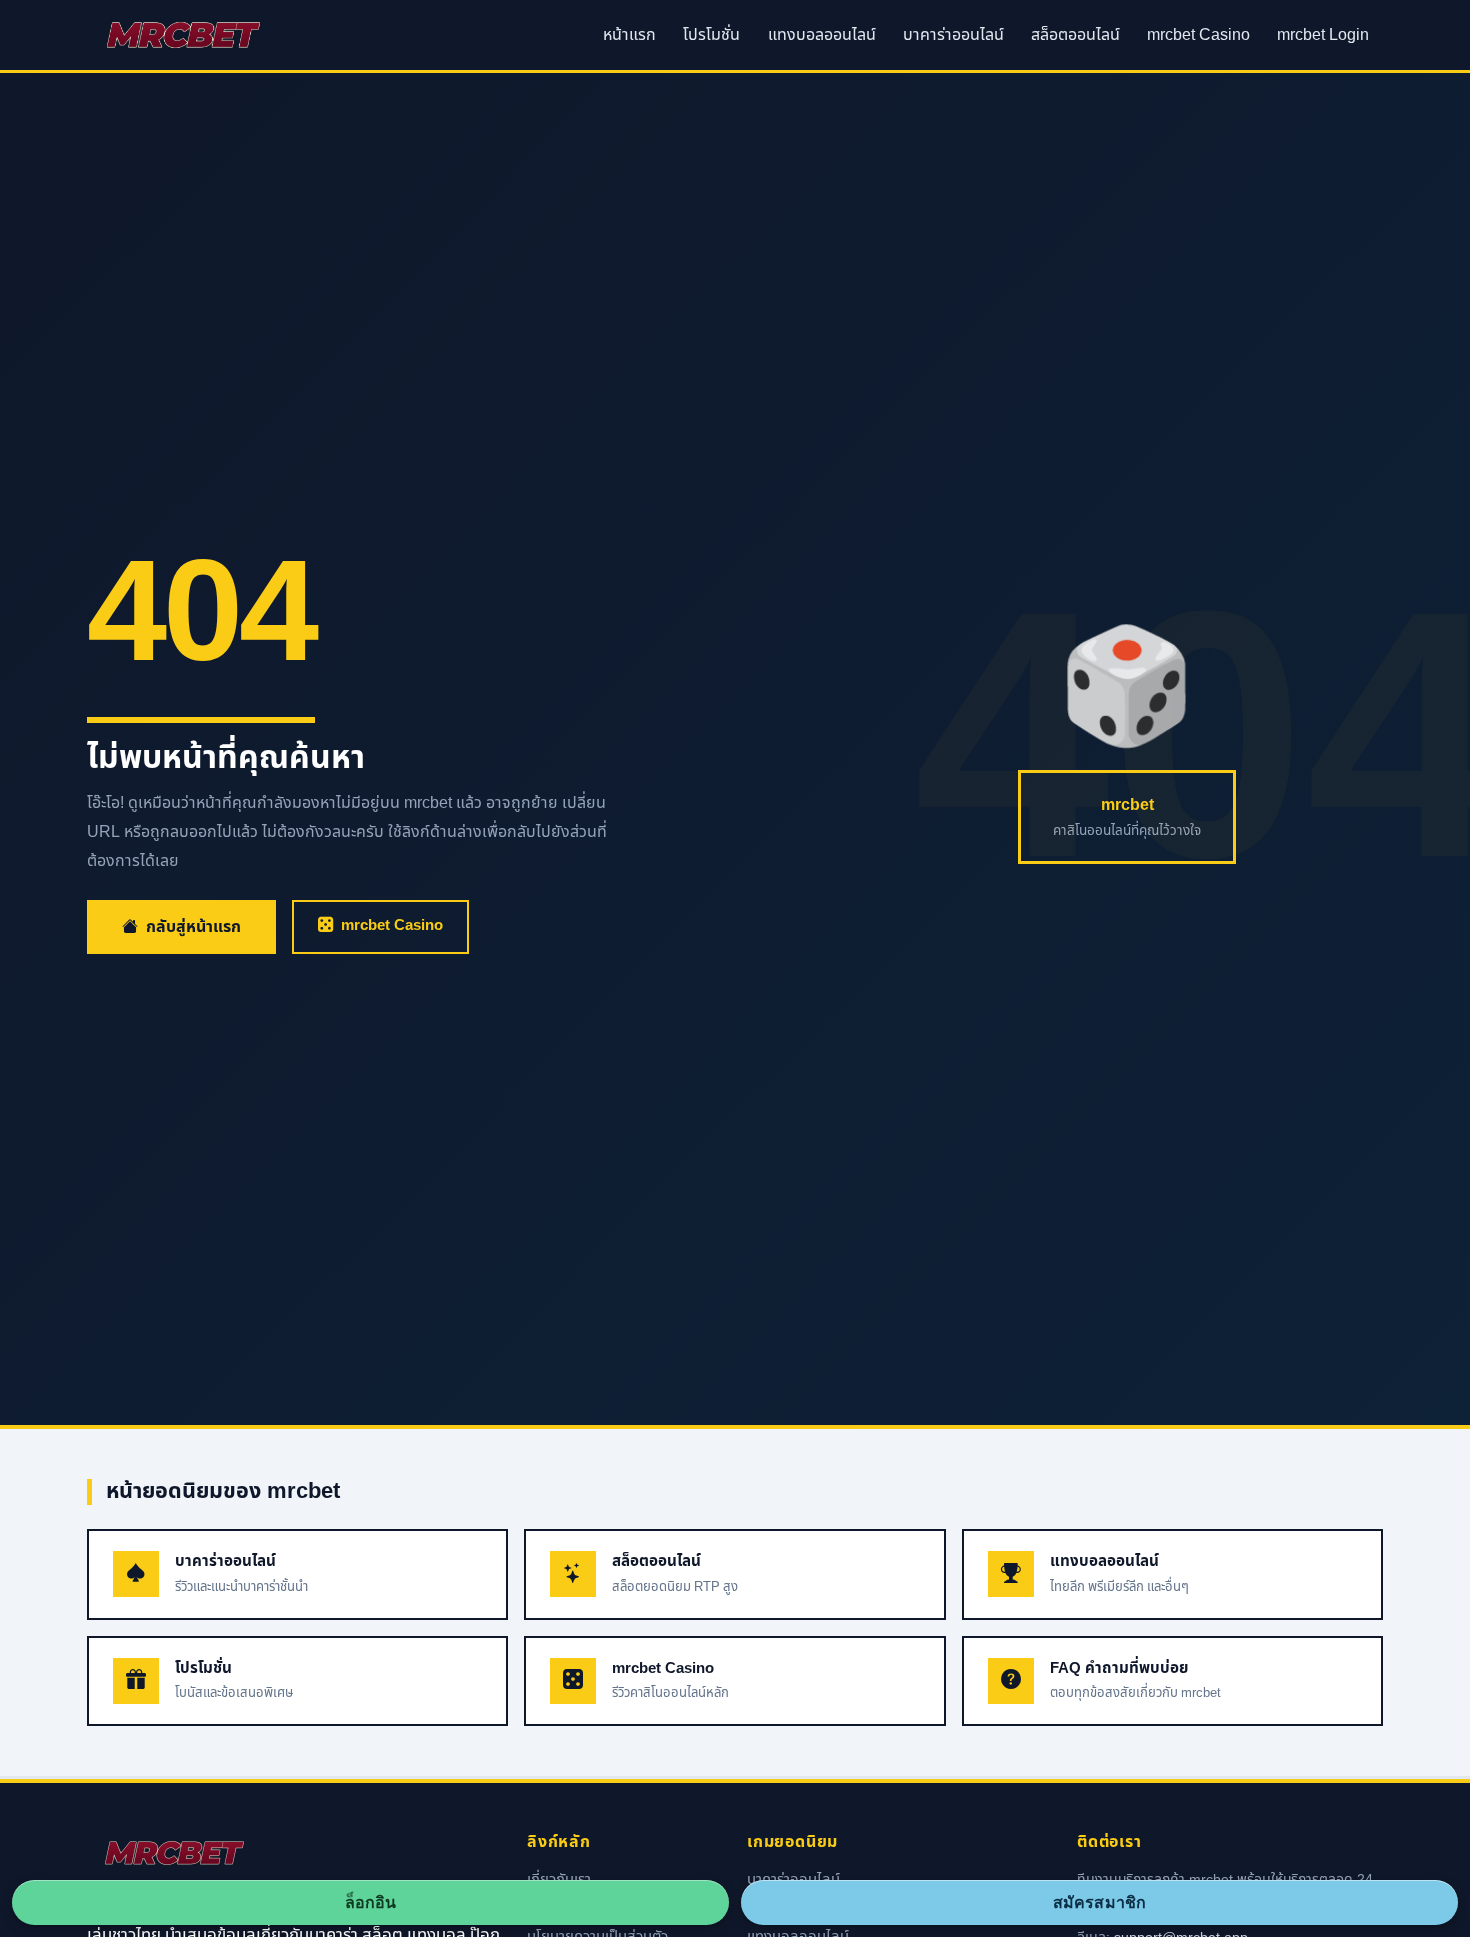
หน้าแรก (629, 35)
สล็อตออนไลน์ (1075, 35)
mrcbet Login (1323, 35)
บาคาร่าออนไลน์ (953, 35)
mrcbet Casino (1198, 35)
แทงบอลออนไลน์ (822, 35)
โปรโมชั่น (711, 35)
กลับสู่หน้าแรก (193, 927)
